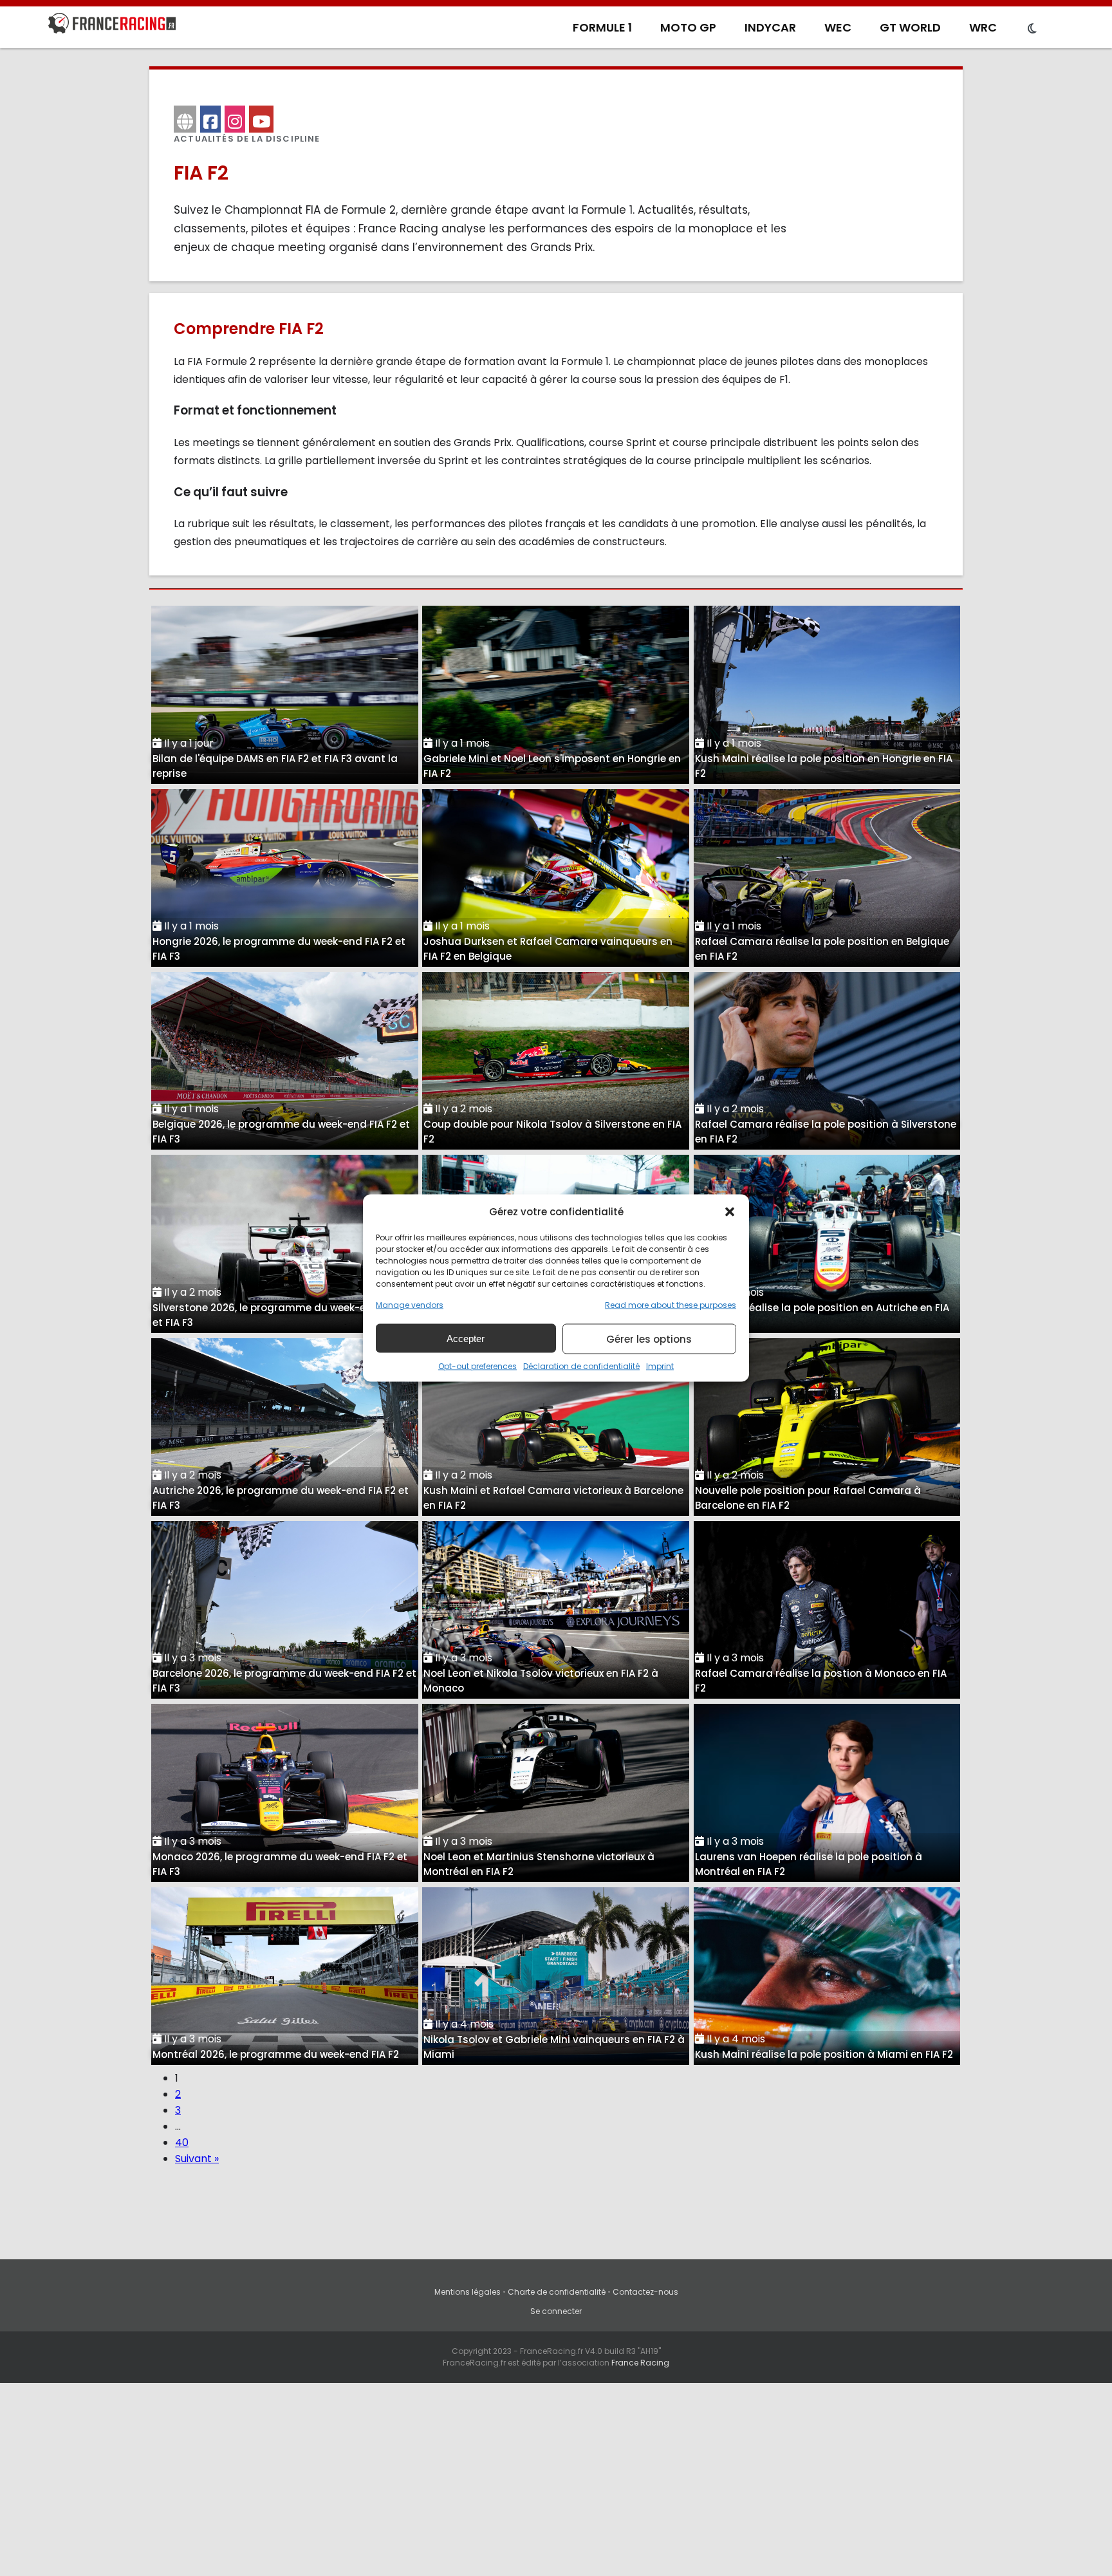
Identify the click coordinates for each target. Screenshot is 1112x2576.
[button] (730, 1211)
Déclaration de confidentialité (581, 1366)
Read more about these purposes (671, 1305)
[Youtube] (261, 119)
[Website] (185, 119)
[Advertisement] (556, 2479)
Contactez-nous (645, 2292)
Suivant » (197, 2159)
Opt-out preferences (477, 1366)
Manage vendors (410, 1305)
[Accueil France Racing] (112, 26)
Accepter (466, 1338)
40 (182, 2142)
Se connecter (556, 2311)
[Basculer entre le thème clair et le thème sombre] (1032, 29)
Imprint (660, 1366)
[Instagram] (235, 119)
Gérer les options (649, 1339)
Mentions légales (468, 2292)
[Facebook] (210, 119)
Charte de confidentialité (557, 2292)
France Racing (640, 2363)
